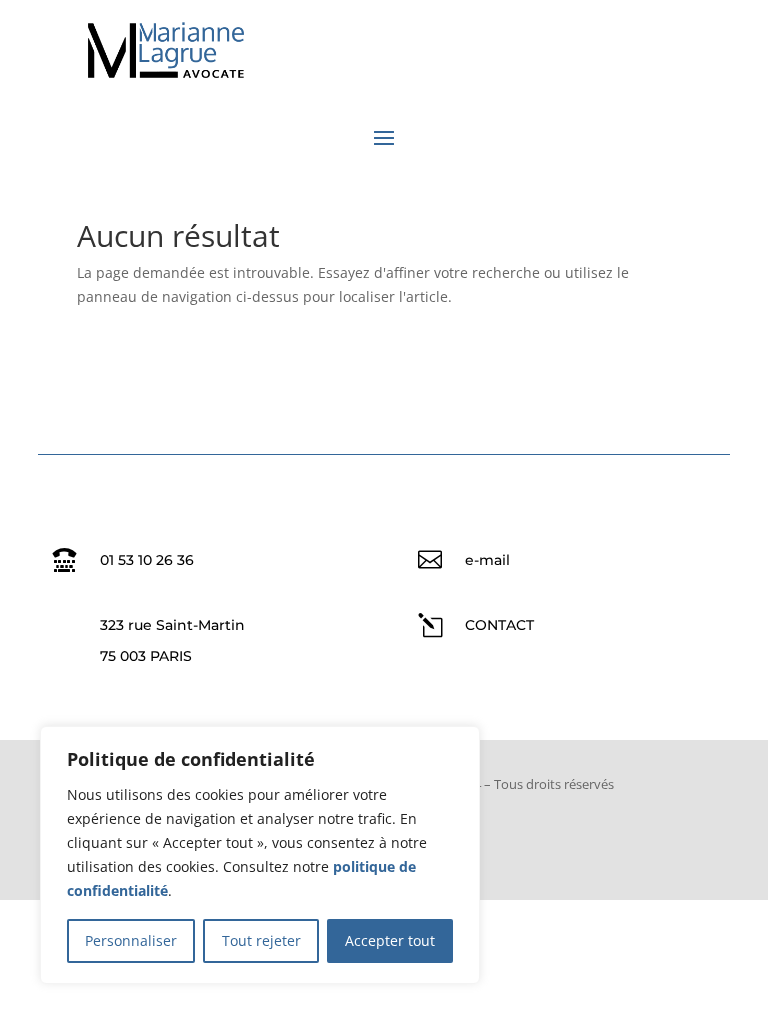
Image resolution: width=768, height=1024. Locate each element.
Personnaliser (131, 940)
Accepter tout (390, 940)
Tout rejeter (261, 940)
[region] (260, 855)
